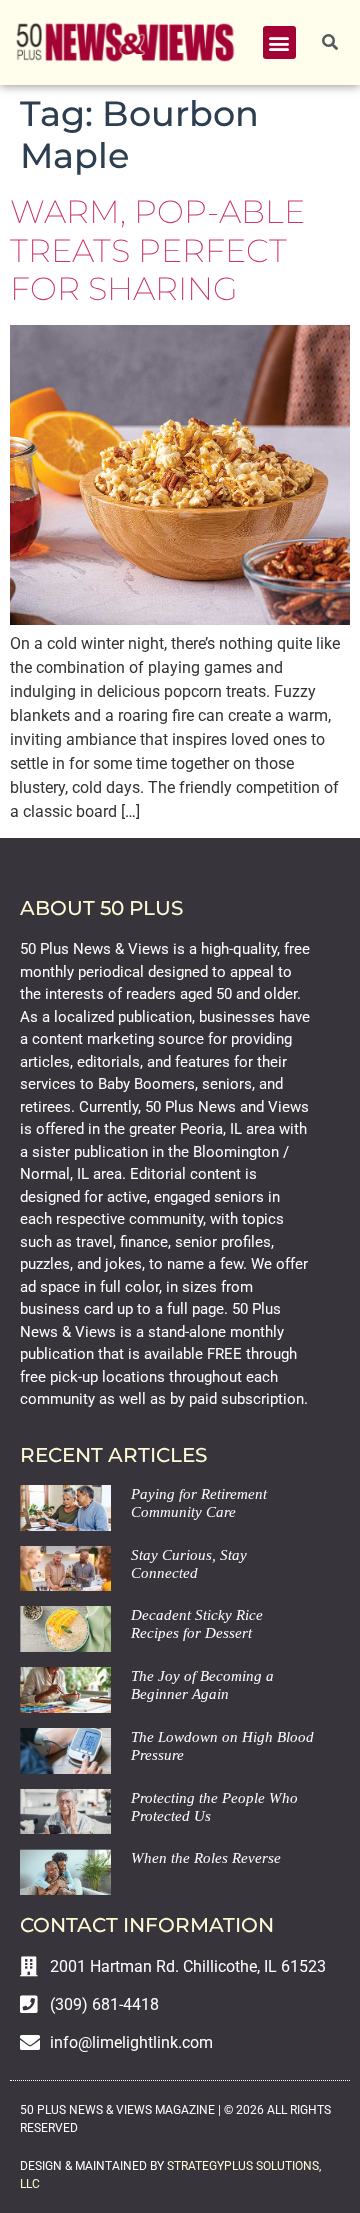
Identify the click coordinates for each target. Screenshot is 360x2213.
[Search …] (330, 43)
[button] (279, 42)
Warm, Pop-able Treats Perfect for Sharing (157, 250)
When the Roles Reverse (206, 1858)
